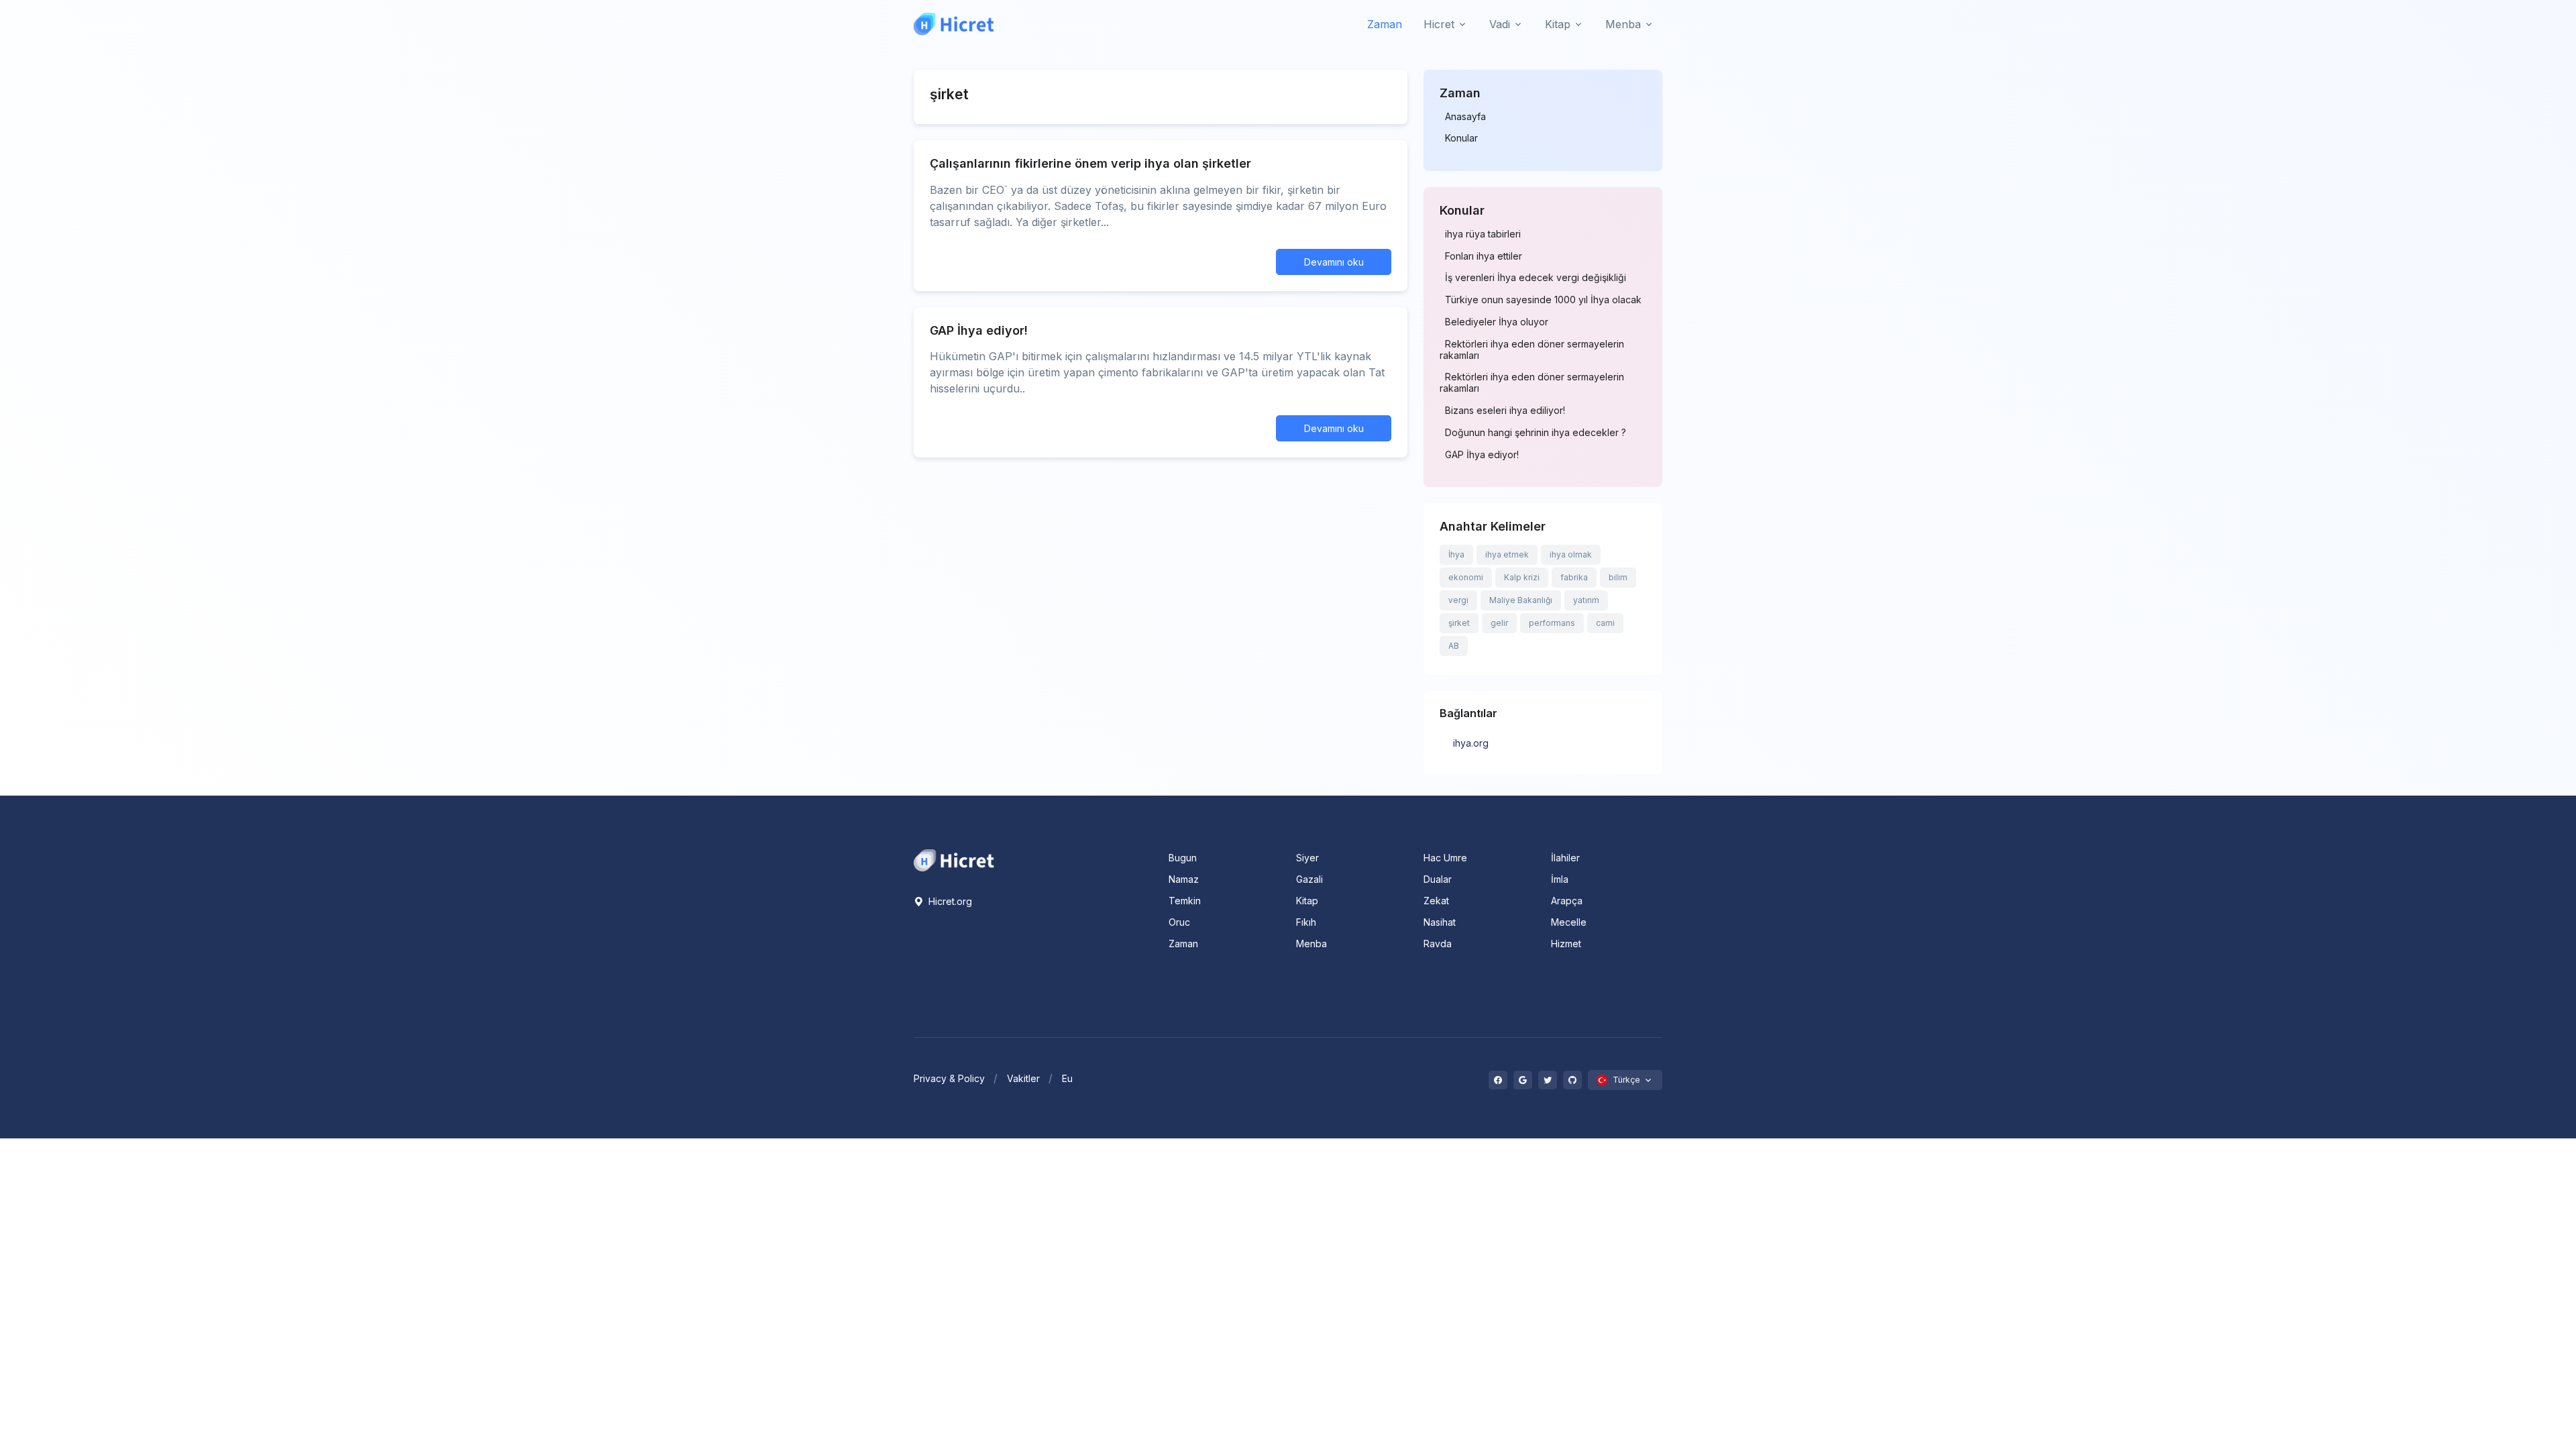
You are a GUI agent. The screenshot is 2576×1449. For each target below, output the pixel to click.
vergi (1458, 600)
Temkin (1185, 901)
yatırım (1586, 600)
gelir (1499, 623)
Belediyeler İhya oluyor (1497, 322)
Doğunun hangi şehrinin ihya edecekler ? (1536, 433)
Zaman (1385, 24)
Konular (1461, 138)
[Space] (954, 859)
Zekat (1436, 901)
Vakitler (1023, 1078)
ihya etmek (1507, 554)
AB (1454, 646)
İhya (1456, 554)
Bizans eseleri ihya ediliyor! (1505, 411)
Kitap (1307, 901)
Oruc (1179, 922)
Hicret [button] (1439, 24)
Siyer (1307, 858)
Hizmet (1566, 944)
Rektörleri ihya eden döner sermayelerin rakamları (1532, 350)
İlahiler (1565, 858)
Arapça (1567, 901)
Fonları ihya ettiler (1484, 256)
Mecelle (1569, 922)
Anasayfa (1465, 117)
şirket (1459, 623)
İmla (1560, 879)
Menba (1311, 944)
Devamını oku (1334, 262)
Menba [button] (1623, 24)
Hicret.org (949, 901)
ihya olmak (1571, 554)
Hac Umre (1445, 858)
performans (1552, 623)
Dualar (1438, 879)
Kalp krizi (1522, 577)
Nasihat (1440, 922)
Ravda (1438, 944)
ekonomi (1466, 577)
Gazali (1309, 879)
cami (1605, 623)
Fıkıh (1306, 922)
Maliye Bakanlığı (1521, 600)
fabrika (1574, 577)
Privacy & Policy (949, 1078)
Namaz (1184, 879)
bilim (1618, 577)
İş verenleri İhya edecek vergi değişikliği (1536, 278)
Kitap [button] (1558, 24)
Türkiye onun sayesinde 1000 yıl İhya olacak (1543, 300)
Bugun (1183, 858)
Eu (1067, 1078)
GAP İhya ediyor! (1482, 455)
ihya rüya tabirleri (1483, 234)
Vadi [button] (1500, 24)
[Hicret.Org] (954, 24)
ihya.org (1471, 743)
